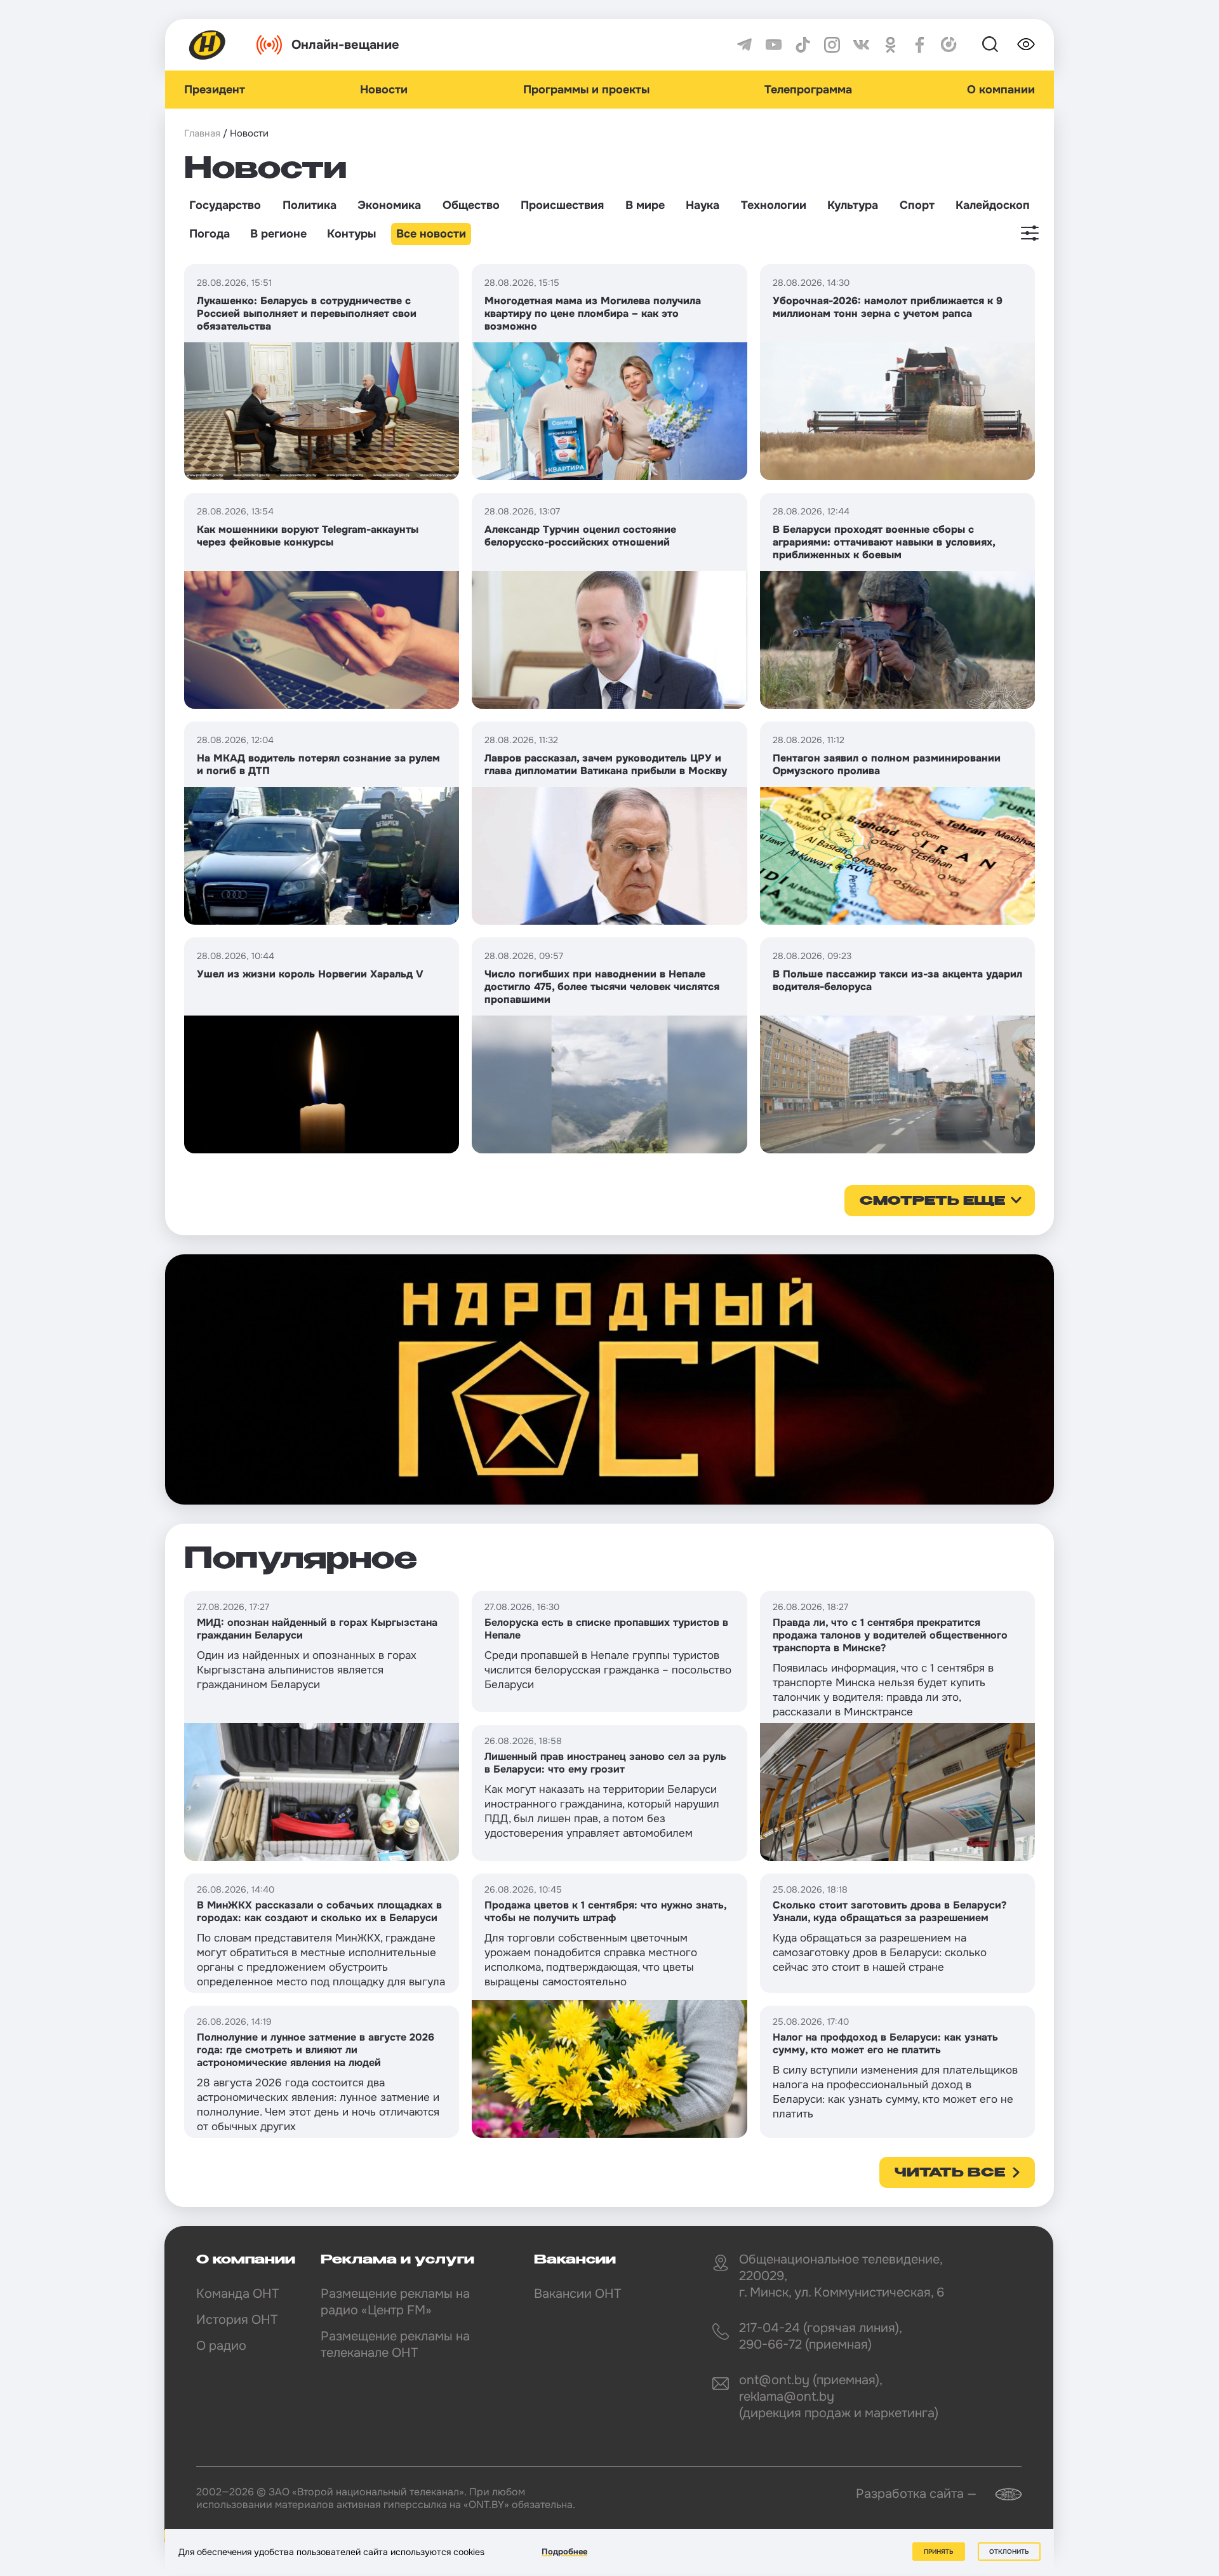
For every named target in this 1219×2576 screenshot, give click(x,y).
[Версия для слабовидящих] (1026, 44)
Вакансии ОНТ (577, 2294)
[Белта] (1001, 2494)
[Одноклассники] (890, 45)
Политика (310, 205)
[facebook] (920, 45)
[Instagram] (832, 45)
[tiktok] (803, 45)
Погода (210, 234)
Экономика (389, 205)
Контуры (351, 234)
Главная (202, 133)
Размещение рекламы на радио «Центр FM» (395, 2302)
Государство (225, 205)
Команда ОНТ (237, 2294)
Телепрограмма (808, 90)
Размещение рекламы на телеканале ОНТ (395, 2345)
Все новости (431, 234)
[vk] (861, 45)
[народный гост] (609, 1379)
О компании (1001, 90)
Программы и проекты (586, 90)
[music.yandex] (949, 45)
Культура (853, 205)
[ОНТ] (208, 45)
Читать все (950, 2173)
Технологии (774, 205)
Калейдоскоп (993, 205)
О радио (221, 2346)
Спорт (917, 205)
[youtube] (774, 45)
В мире (645, 205)
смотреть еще (932, 1202)
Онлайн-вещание (345, 45)
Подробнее (564, 2552)
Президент (215, 90)
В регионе (278, 234)
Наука (703, 205)
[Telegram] (744, 45)
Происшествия (562, 205)
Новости (384, 90)
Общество (471, 205)
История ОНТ (237, 2320)
